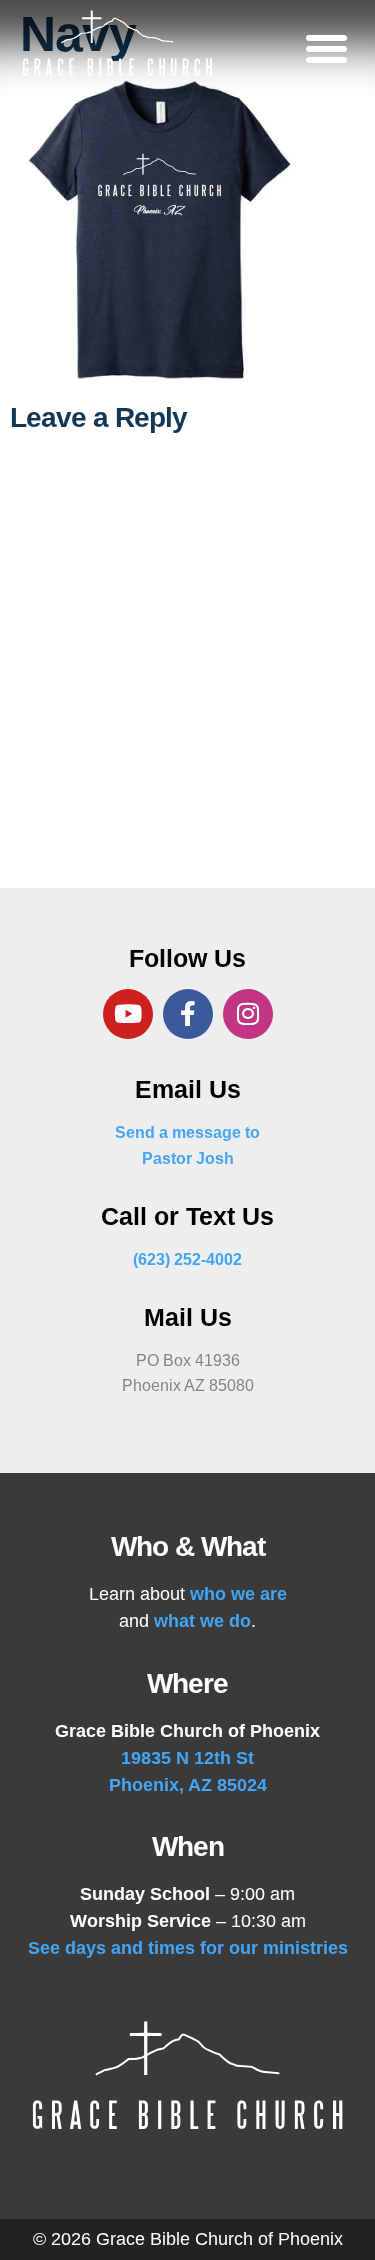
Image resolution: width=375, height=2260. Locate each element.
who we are (238, 1594)
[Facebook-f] (188, 1014)
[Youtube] (128, 1014)
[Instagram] (248, 1014)
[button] (327, 48)
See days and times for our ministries (188, 1948)
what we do (202, 1621)
